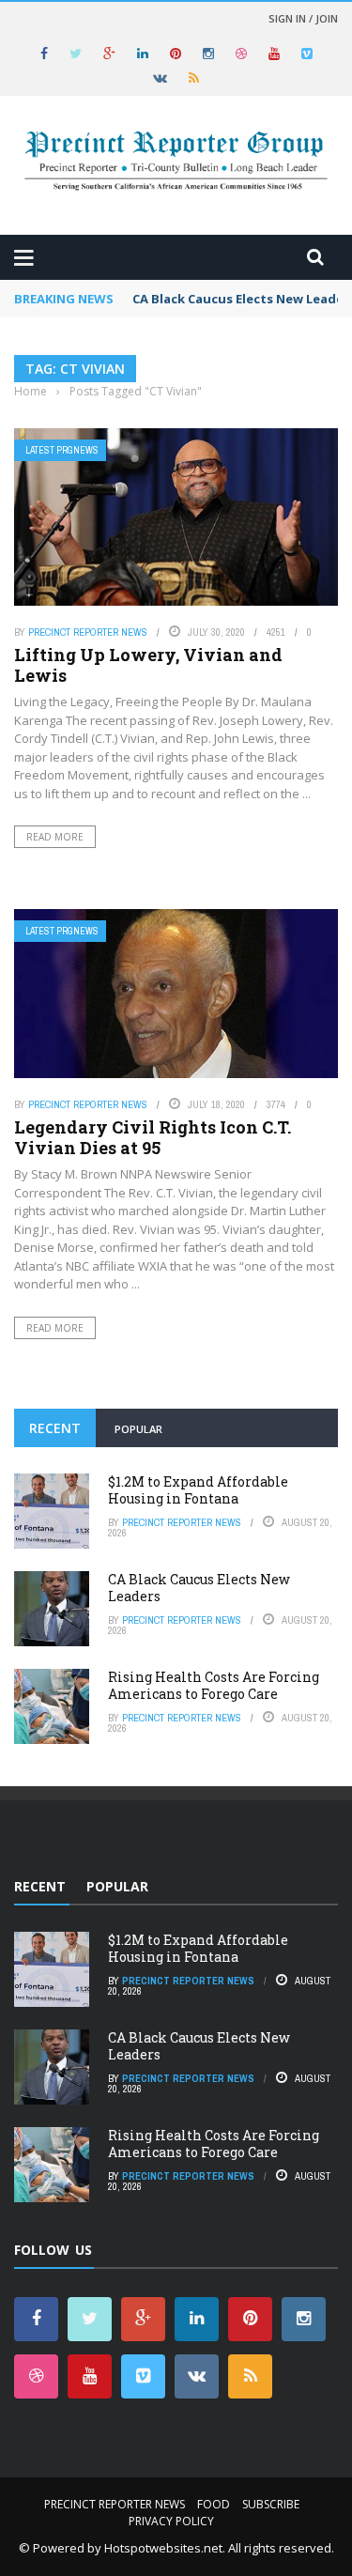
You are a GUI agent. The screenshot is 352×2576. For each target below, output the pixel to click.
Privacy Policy (171, 2521)
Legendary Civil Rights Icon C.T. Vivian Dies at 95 (153, 1137)
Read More (55, 837)
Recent (55, 1428)
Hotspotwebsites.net (163, 2548)
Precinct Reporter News (88, 632)
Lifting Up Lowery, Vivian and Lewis (148, 665)
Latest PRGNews (62, 450)
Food (214, 2504)
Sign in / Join (303, 18)
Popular (138, 1429)
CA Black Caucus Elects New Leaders (199, 1588)
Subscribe (271, 2504)
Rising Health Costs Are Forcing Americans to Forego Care (214, 1685)
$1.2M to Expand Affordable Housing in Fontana (198, 1490)
